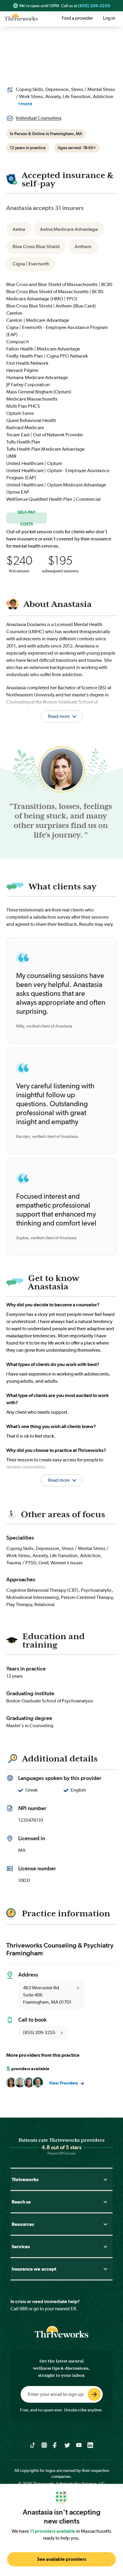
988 (23, 2309)
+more (25, 104)
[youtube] (79, 2445)
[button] (61, 1473)
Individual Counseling (39, 118)
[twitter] (67, 2445)
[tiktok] (33, 2445)
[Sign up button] (94, 2394)
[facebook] (56, 2445)
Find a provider (77, 18)
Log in (109, 18)
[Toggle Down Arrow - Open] (105, 2179)
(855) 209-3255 (94, 6)
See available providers (62, 2559)
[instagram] (44, 2445)
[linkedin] (90, 2445)
